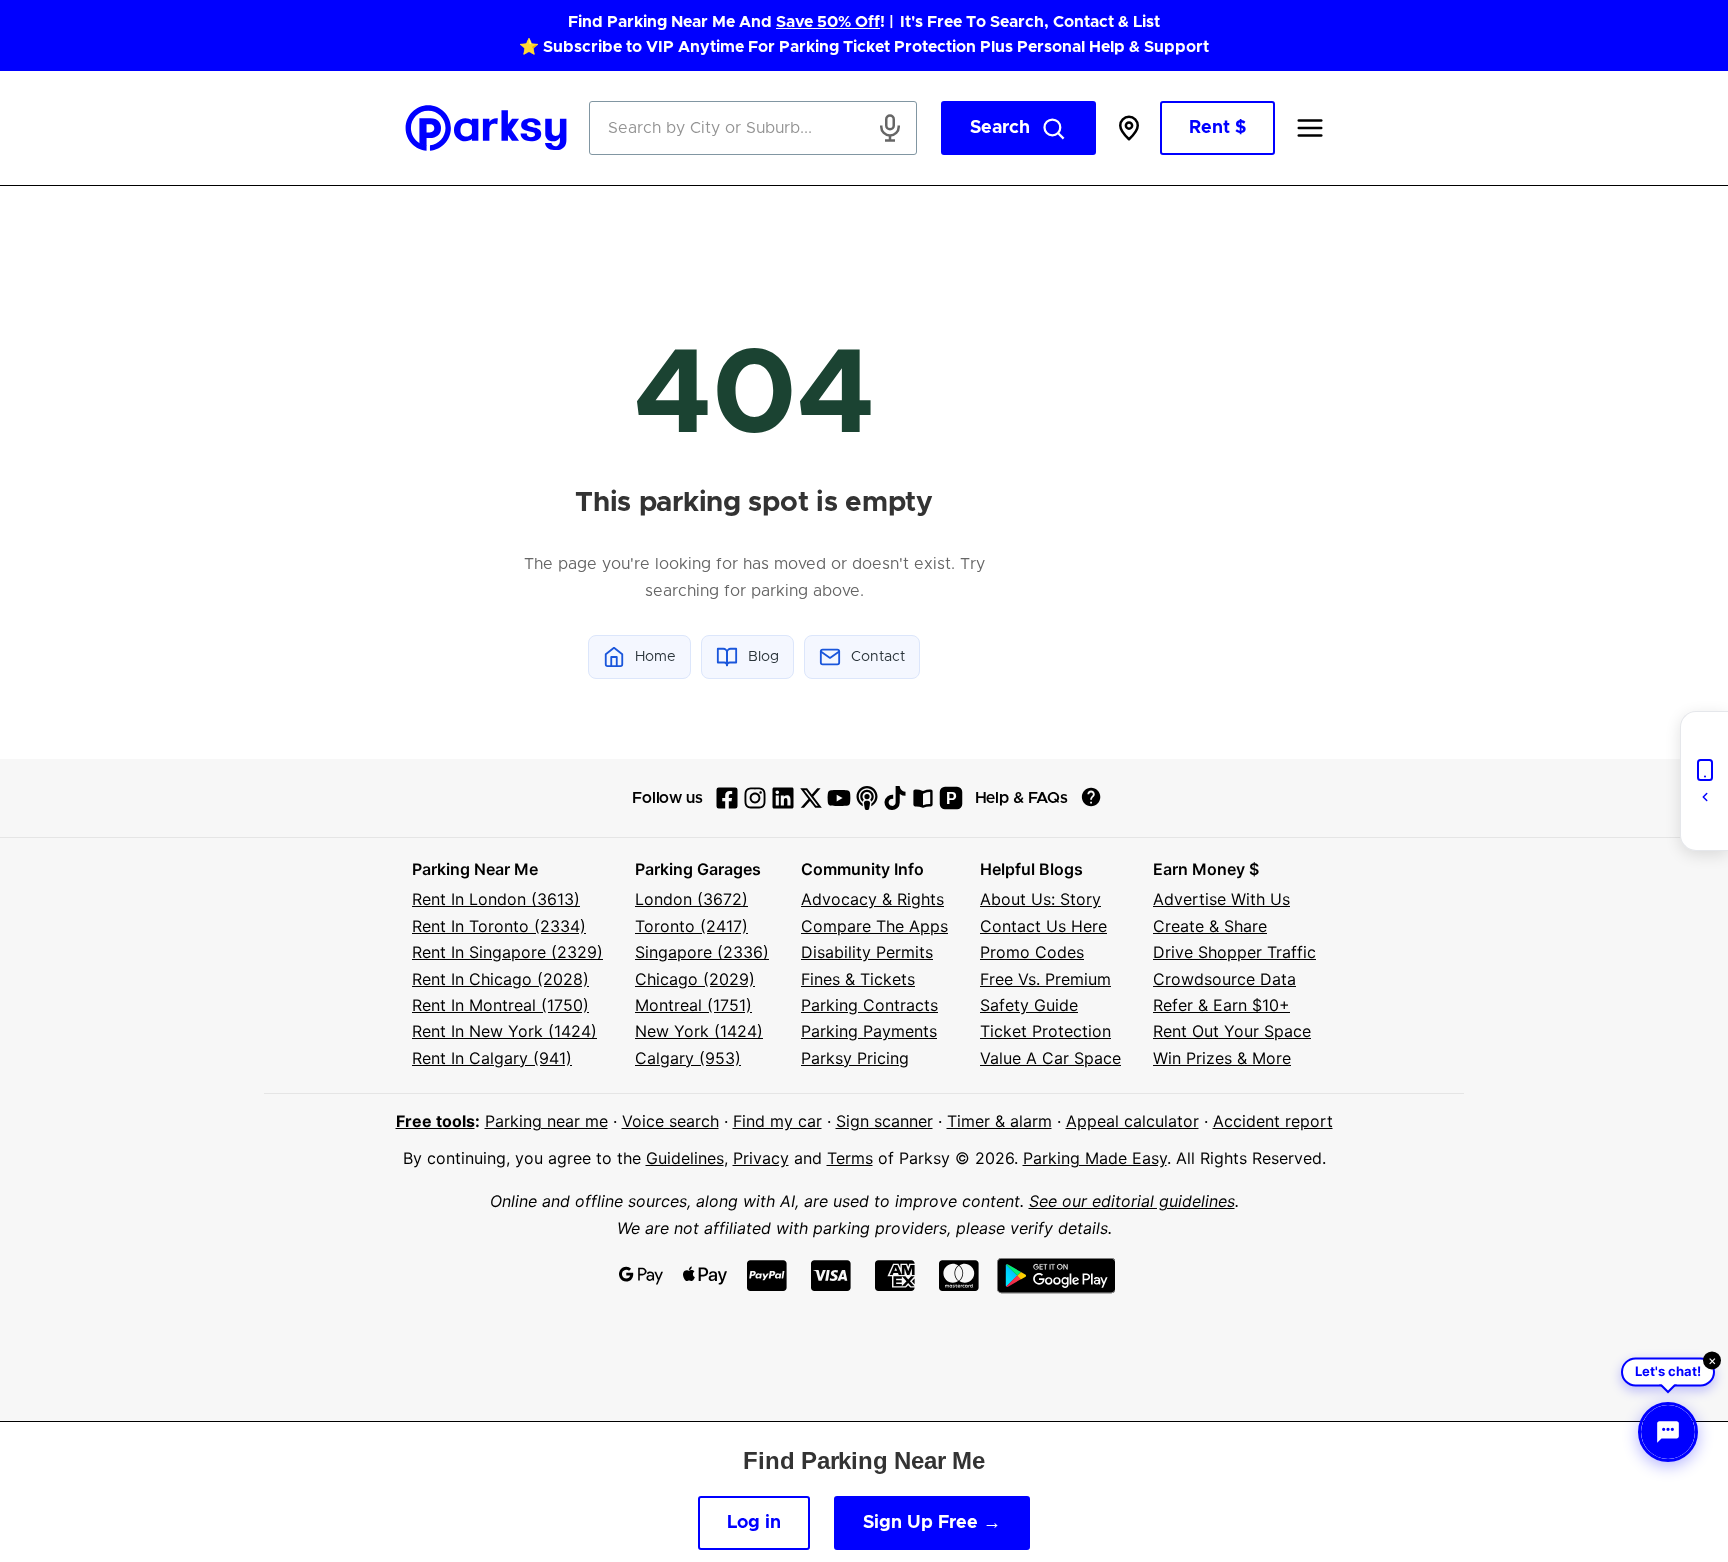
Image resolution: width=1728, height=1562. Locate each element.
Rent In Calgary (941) (492, 1058)
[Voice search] (890, 128)
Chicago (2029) (695, 979)
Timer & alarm (999, 1121)
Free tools (435, 1121)
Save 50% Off (828, 22)
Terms (850, 1158)
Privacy (761, 1158)
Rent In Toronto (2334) (499, 926)
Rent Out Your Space (1232, 1031)
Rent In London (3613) (496, 899)
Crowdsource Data (1224, 979)
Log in (754, 1523)
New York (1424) (699, 1031)
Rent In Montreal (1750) (500, 1005)
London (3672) (691, 899)
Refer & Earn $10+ (1221, 1005)
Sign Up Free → (932, 1523)
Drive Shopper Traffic (1234, 952)
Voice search (670, 1121)
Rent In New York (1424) (504, 1031)
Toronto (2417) (691, 926)
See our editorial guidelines (1132, 1201)
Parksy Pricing (855, 1058)
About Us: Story (1040, 899)
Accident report (1273, 1121)
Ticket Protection (1045, 1031)
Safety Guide (1029, 1005)
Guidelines (685, 1158)
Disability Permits (867, 952)
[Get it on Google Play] (1056, 1275)
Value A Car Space (1050, 1058)
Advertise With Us (1221, 899)
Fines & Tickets (858, 979)
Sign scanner (884, 1121)
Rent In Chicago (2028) (500, 979)
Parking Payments (869, 1031)
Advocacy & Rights (872, 899)
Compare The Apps (874, 926)
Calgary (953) (688, 1058)
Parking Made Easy (1095, 1158)
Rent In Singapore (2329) (507, 952)
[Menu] (1310, 128)
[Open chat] (1668, 1432)
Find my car (777, 1121)
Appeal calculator (1132, 1121)
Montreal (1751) (693, 1005)
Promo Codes (1032, 952)
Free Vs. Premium (1045, 979)
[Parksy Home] (486, 128)
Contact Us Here (1043, 926)
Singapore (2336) (702, 952)
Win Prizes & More (1222, 1058)
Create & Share (1210, 926)
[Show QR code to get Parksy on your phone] (1704, 781)
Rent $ (1217, 128)
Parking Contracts (869, 1005)
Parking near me (546, 1121)
